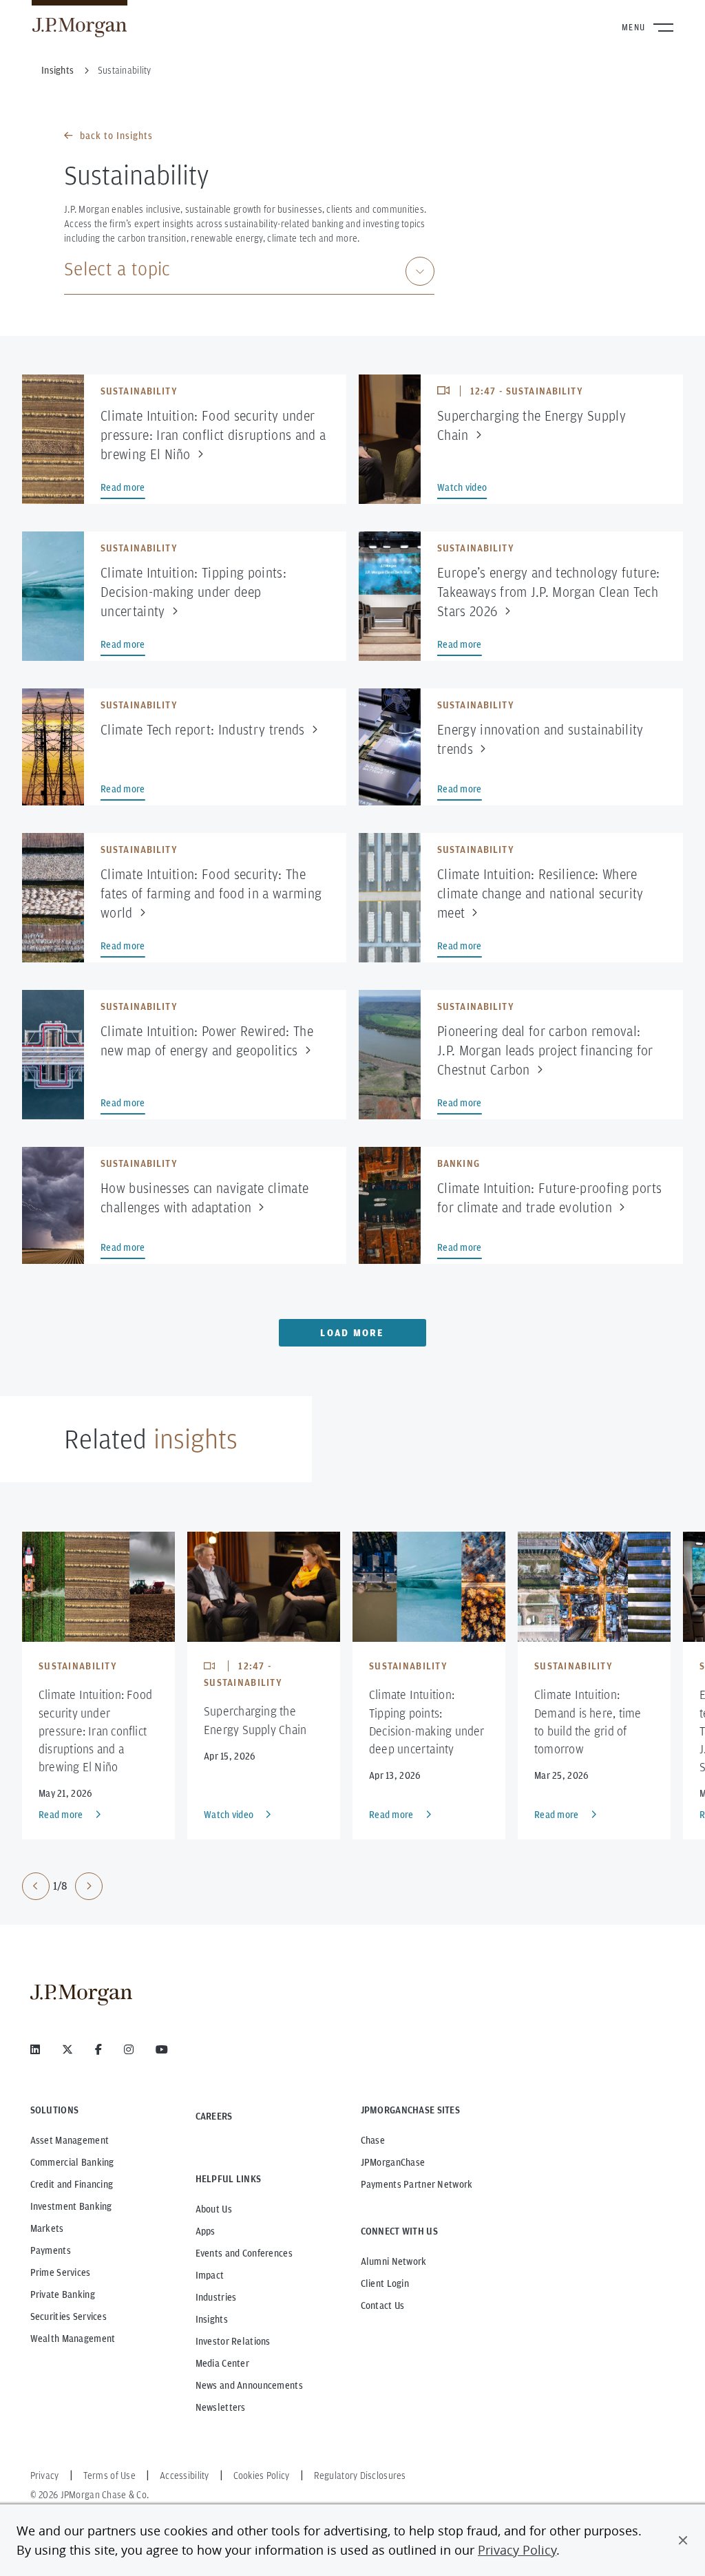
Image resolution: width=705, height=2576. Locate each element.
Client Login (385, 2283)
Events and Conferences (244, 2253)
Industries (216, 2297)
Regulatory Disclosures (360, 2475)
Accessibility (185, 2475)
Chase (373, 2140)
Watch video (229, 1815)
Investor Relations (233, 2341)
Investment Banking (71, 2206)
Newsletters (221, 2407)
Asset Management (70, 2140)
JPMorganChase (393, 2162)
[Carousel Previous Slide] (36, 1886)
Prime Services (61, 2272)
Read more (61, 1815)
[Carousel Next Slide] (89, 1886)
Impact (210, 2275)
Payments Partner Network (417, 2184)
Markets (47, 2228)
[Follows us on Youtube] (162, 2049)
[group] (62, 1886)
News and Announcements (249, 2385)
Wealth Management (73, 2339)
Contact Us (383, 2305)
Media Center (222, 2363)
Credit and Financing (72, 2184)
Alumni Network (394, 2261)
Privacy (45, 2475)
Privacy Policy (517, 2550)
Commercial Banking (72, 2162)
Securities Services (69, 2316)
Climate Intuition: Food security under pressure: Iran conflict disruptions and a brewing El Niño (95, 1731)
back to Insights (116, 136)
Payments (51, 2250)
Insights (212, 2319)
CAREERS (214, 2116)
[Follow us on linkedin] (35, 2049)
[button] (683, 2540)
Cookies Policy (262, 2475)
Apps (206, 2231)
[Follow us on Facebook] (98, 2049)
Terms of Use (109, 2475)
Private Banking (63, 2294)
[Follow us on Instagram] (129, 2049)
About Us (214, 2209)
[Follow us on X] (67, 2049)
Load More (352, 1333)
